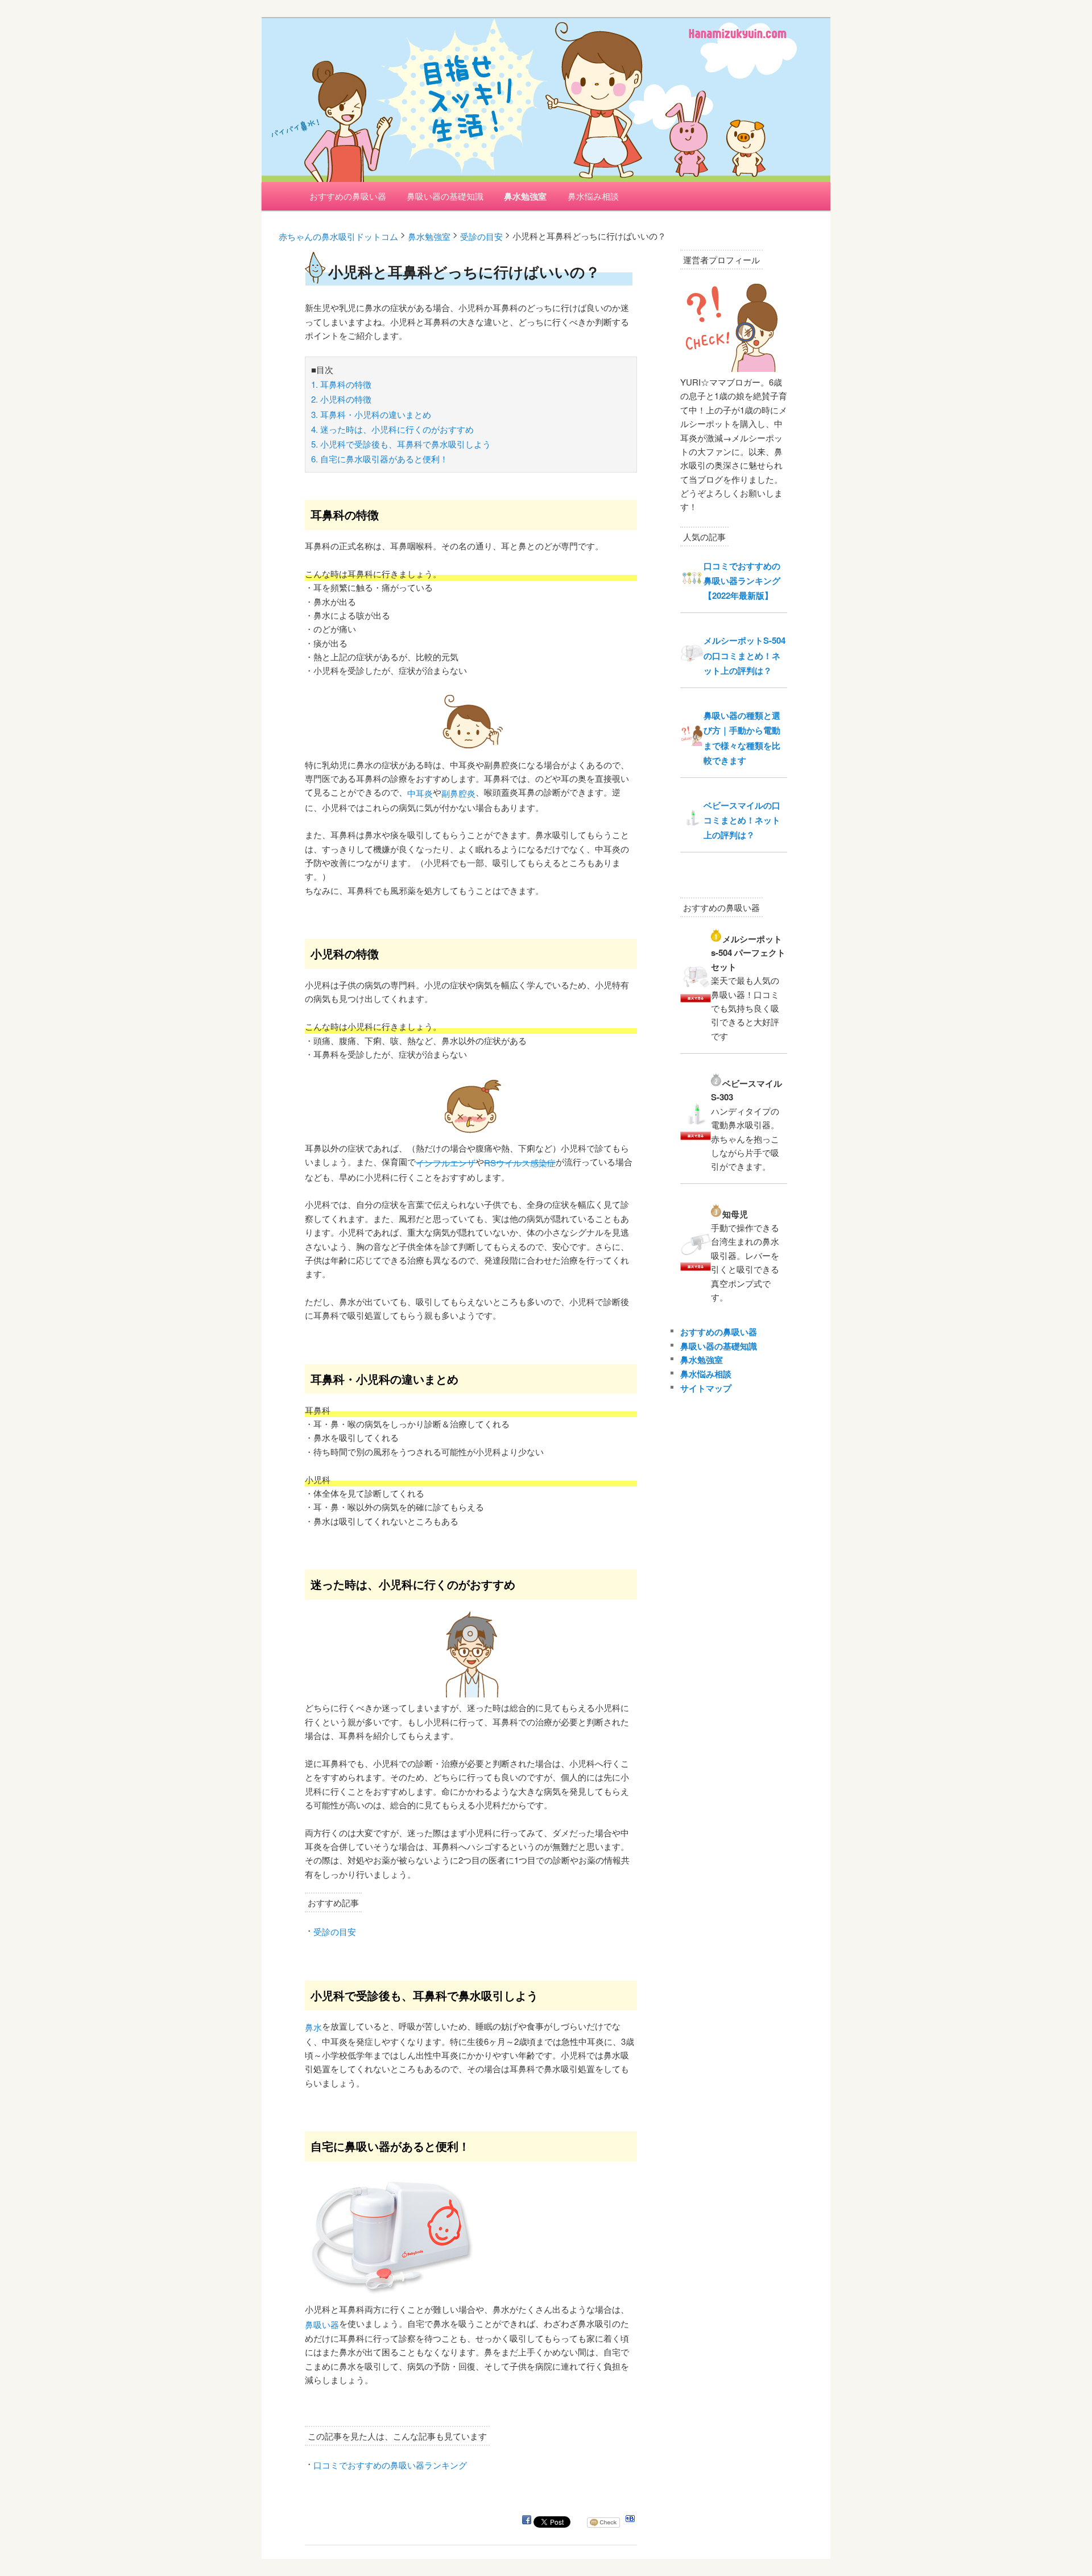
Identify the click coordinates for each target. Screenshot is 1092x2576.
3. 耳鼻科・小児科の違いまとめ (371, 414)
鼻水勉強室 (525, 196)
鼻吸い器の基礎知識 (445, 196)
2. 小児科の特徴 (341, 399)
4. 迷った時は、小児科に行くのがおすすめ (392, 429)
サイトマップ (706, 1388)
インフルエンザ (446, 1163)
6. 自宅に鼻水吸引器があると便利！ (380, 459)
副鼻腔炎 (458, 793)
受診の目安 (335, 1931)
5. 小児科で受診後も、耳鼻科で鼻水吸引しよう (401, 444)
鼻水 (313, 2027)
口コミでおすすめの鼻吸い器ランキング (390, 2465)
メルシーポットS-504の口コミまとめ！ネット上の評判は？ (744, 655)
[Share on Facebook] (527, 2522)
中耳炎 (420, 793)
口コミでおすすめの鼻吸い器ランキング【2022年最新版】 (742, 581)
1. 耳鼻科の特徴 (341, 384)
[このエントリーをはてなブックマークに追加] (630, 2522)
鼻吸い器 (322, 2324)
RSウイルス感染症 (520, 1163)
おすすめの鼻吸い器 (348, 196)
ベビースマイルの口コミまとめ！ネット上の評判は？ (742, 820)
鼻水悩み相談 (593, 196)
